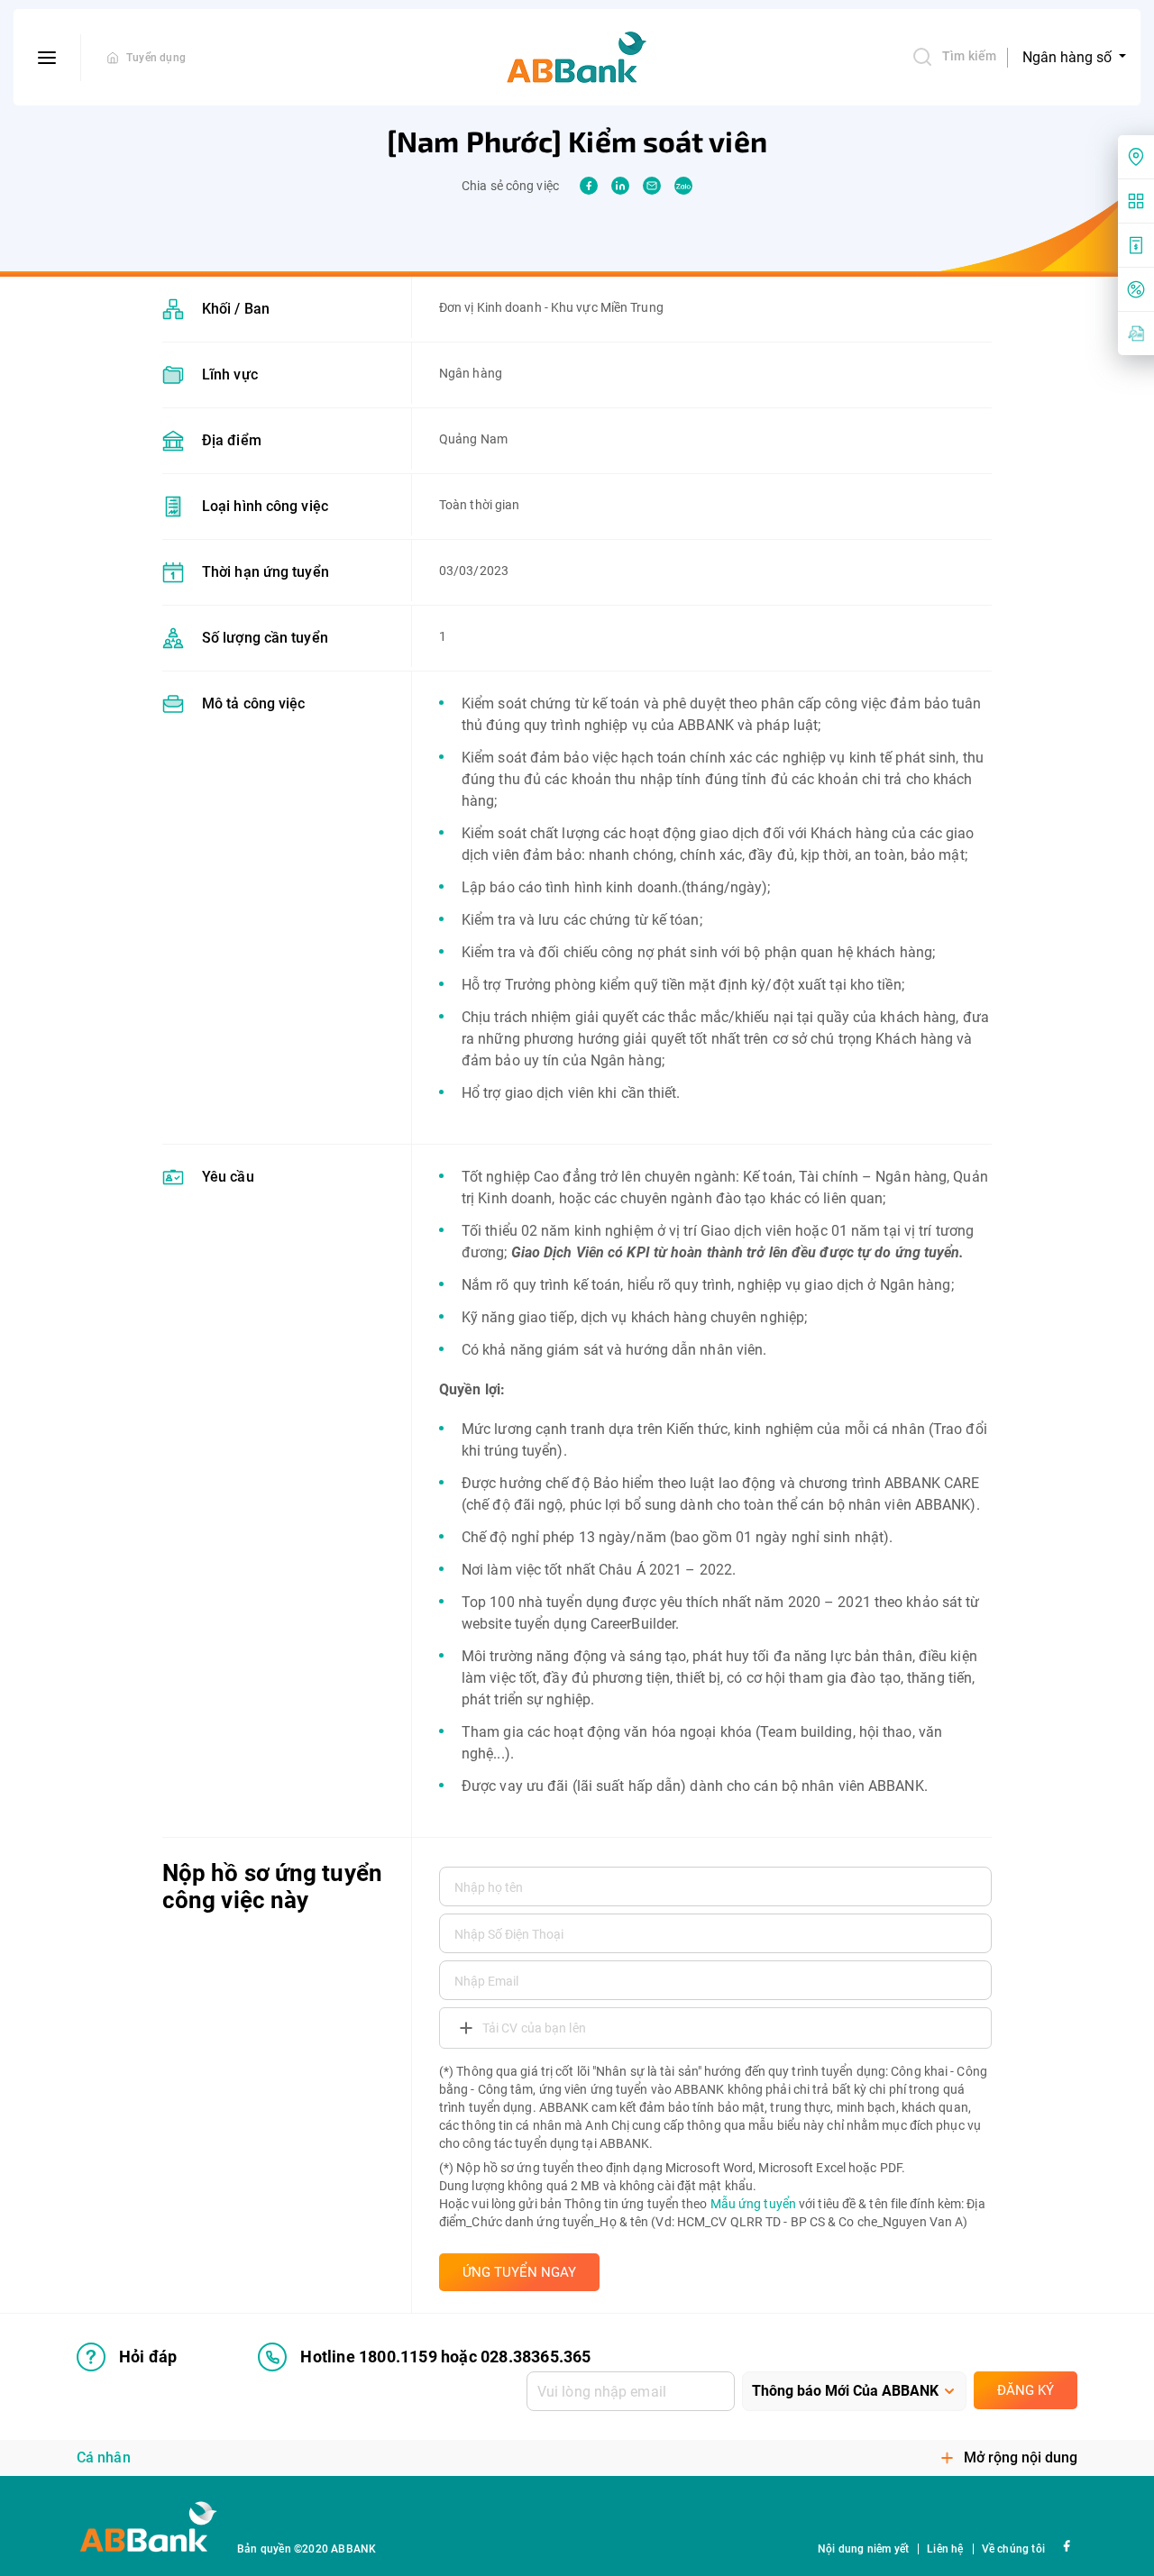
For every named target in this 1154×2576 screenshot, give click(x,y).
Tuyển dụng (156, 58)
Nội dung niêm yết (863, 2549)
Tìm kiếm (969, 56)
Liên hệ (945, 2549)
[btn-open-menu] (47, 58)
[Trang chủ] (113, 58)
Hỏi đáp (148, 2357)
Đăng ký (1026, 2390)
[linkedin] (620, 186)
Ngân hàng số (1069, 57)
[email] (652, 186)
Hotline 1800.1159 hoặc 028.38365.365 (445, 2357)
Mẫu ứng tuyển (753, 2204)
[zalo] (683, 186)
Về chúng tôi (1013, 2549)
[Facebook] (1066, 2545)
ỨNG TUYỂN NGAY (519, 2272)
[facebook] (589, 186)
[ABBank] (577, 58)
